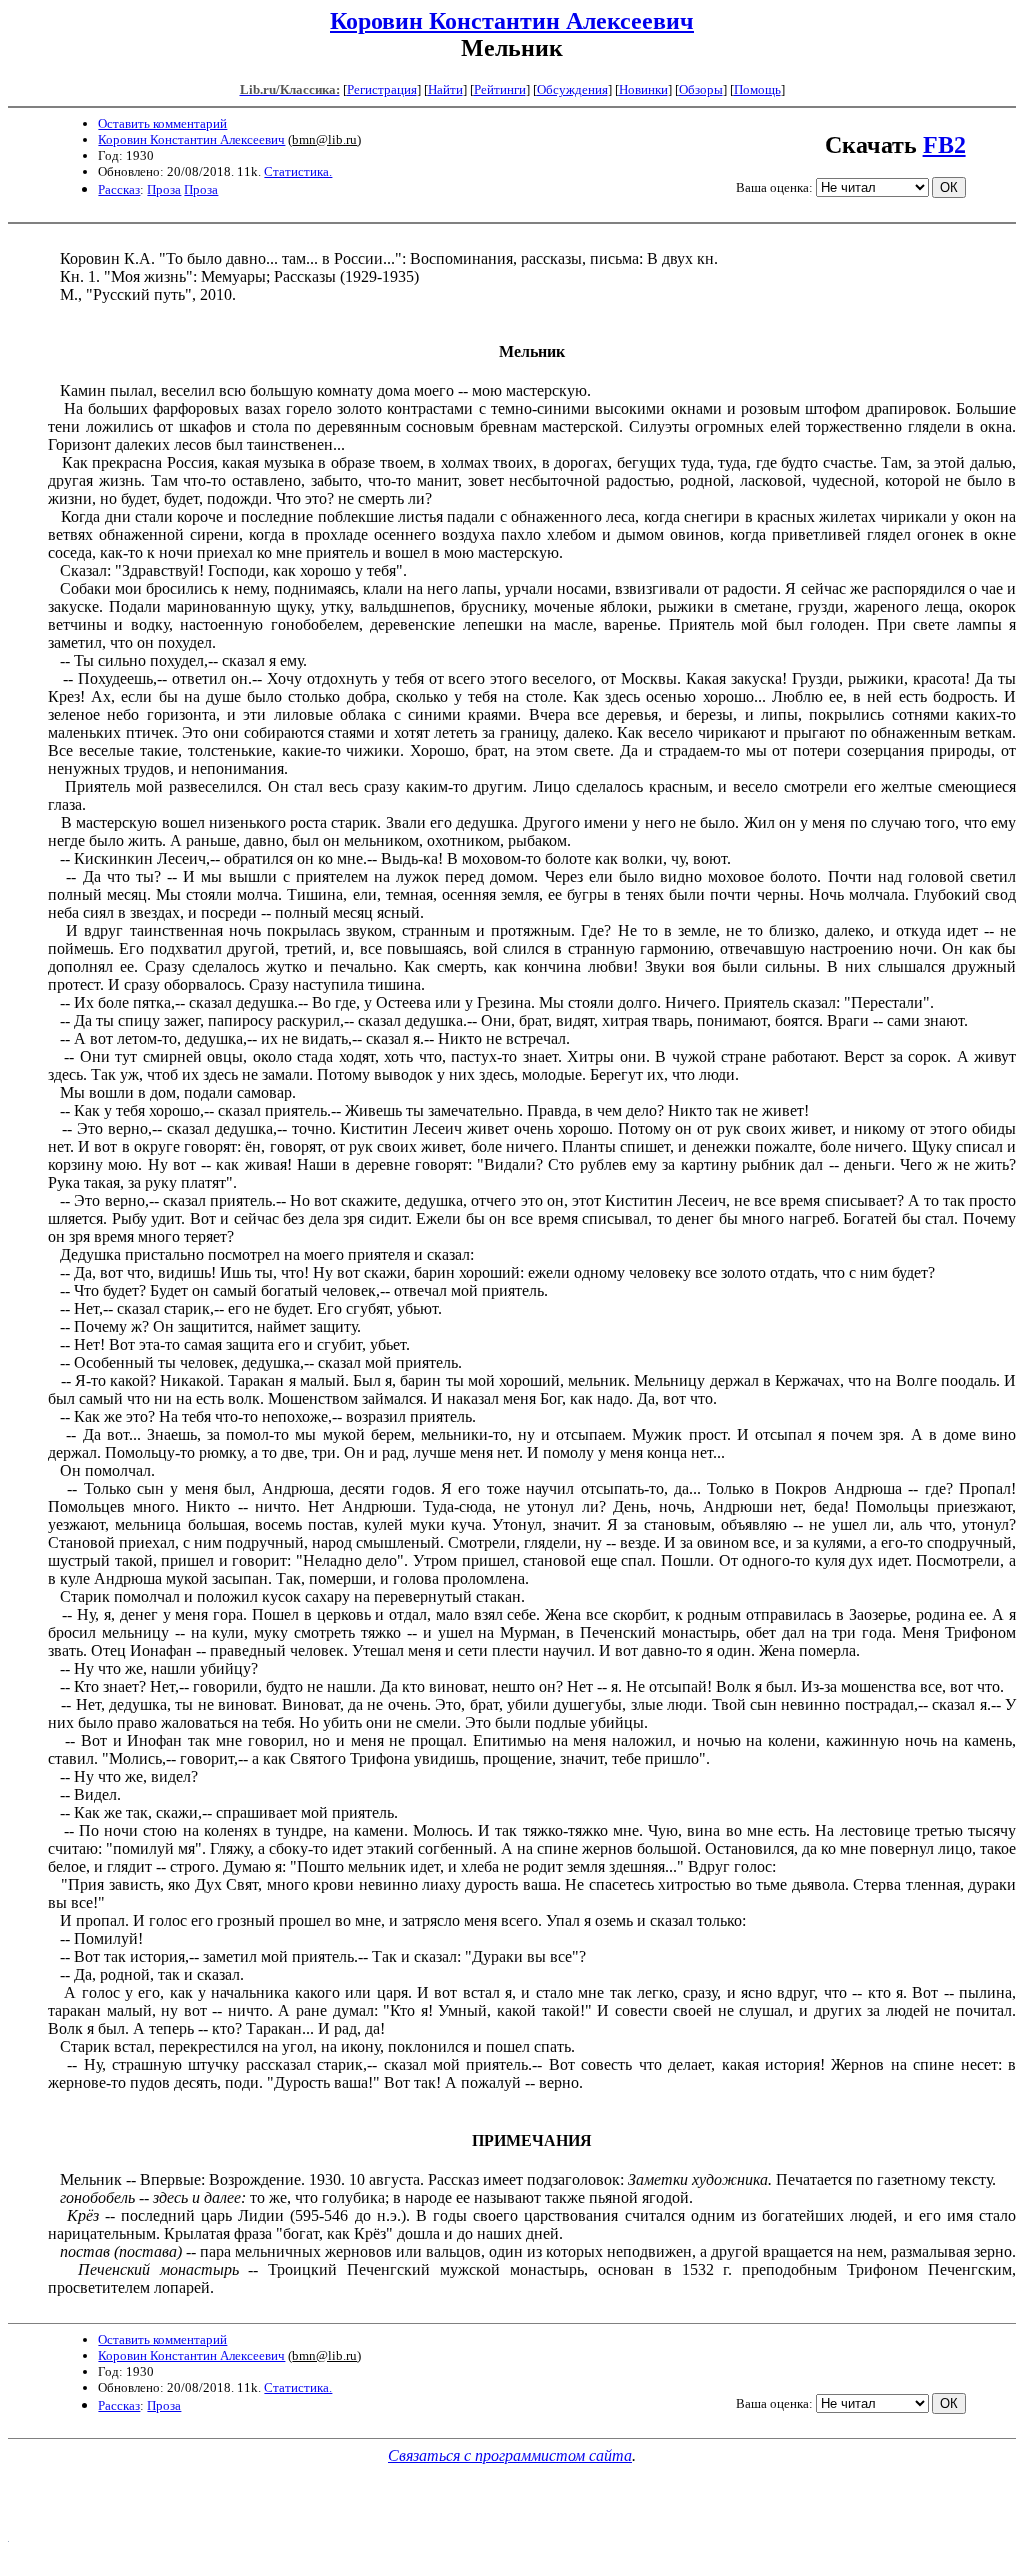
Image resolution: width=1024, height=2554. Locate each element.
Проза (164, 189)
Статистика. (298, 171)
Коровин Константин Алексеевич (512, 21)
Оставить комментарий (162, 123)
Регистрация (382, 89)
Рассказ (119, 189)
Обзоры (701, 89)
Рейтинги (500, 89)
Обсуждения (572, 89)
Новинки (643, 89)
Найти (445, 89)
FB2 (944, 145)
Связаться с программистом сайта (510, 2455)
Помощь (757, 89)
